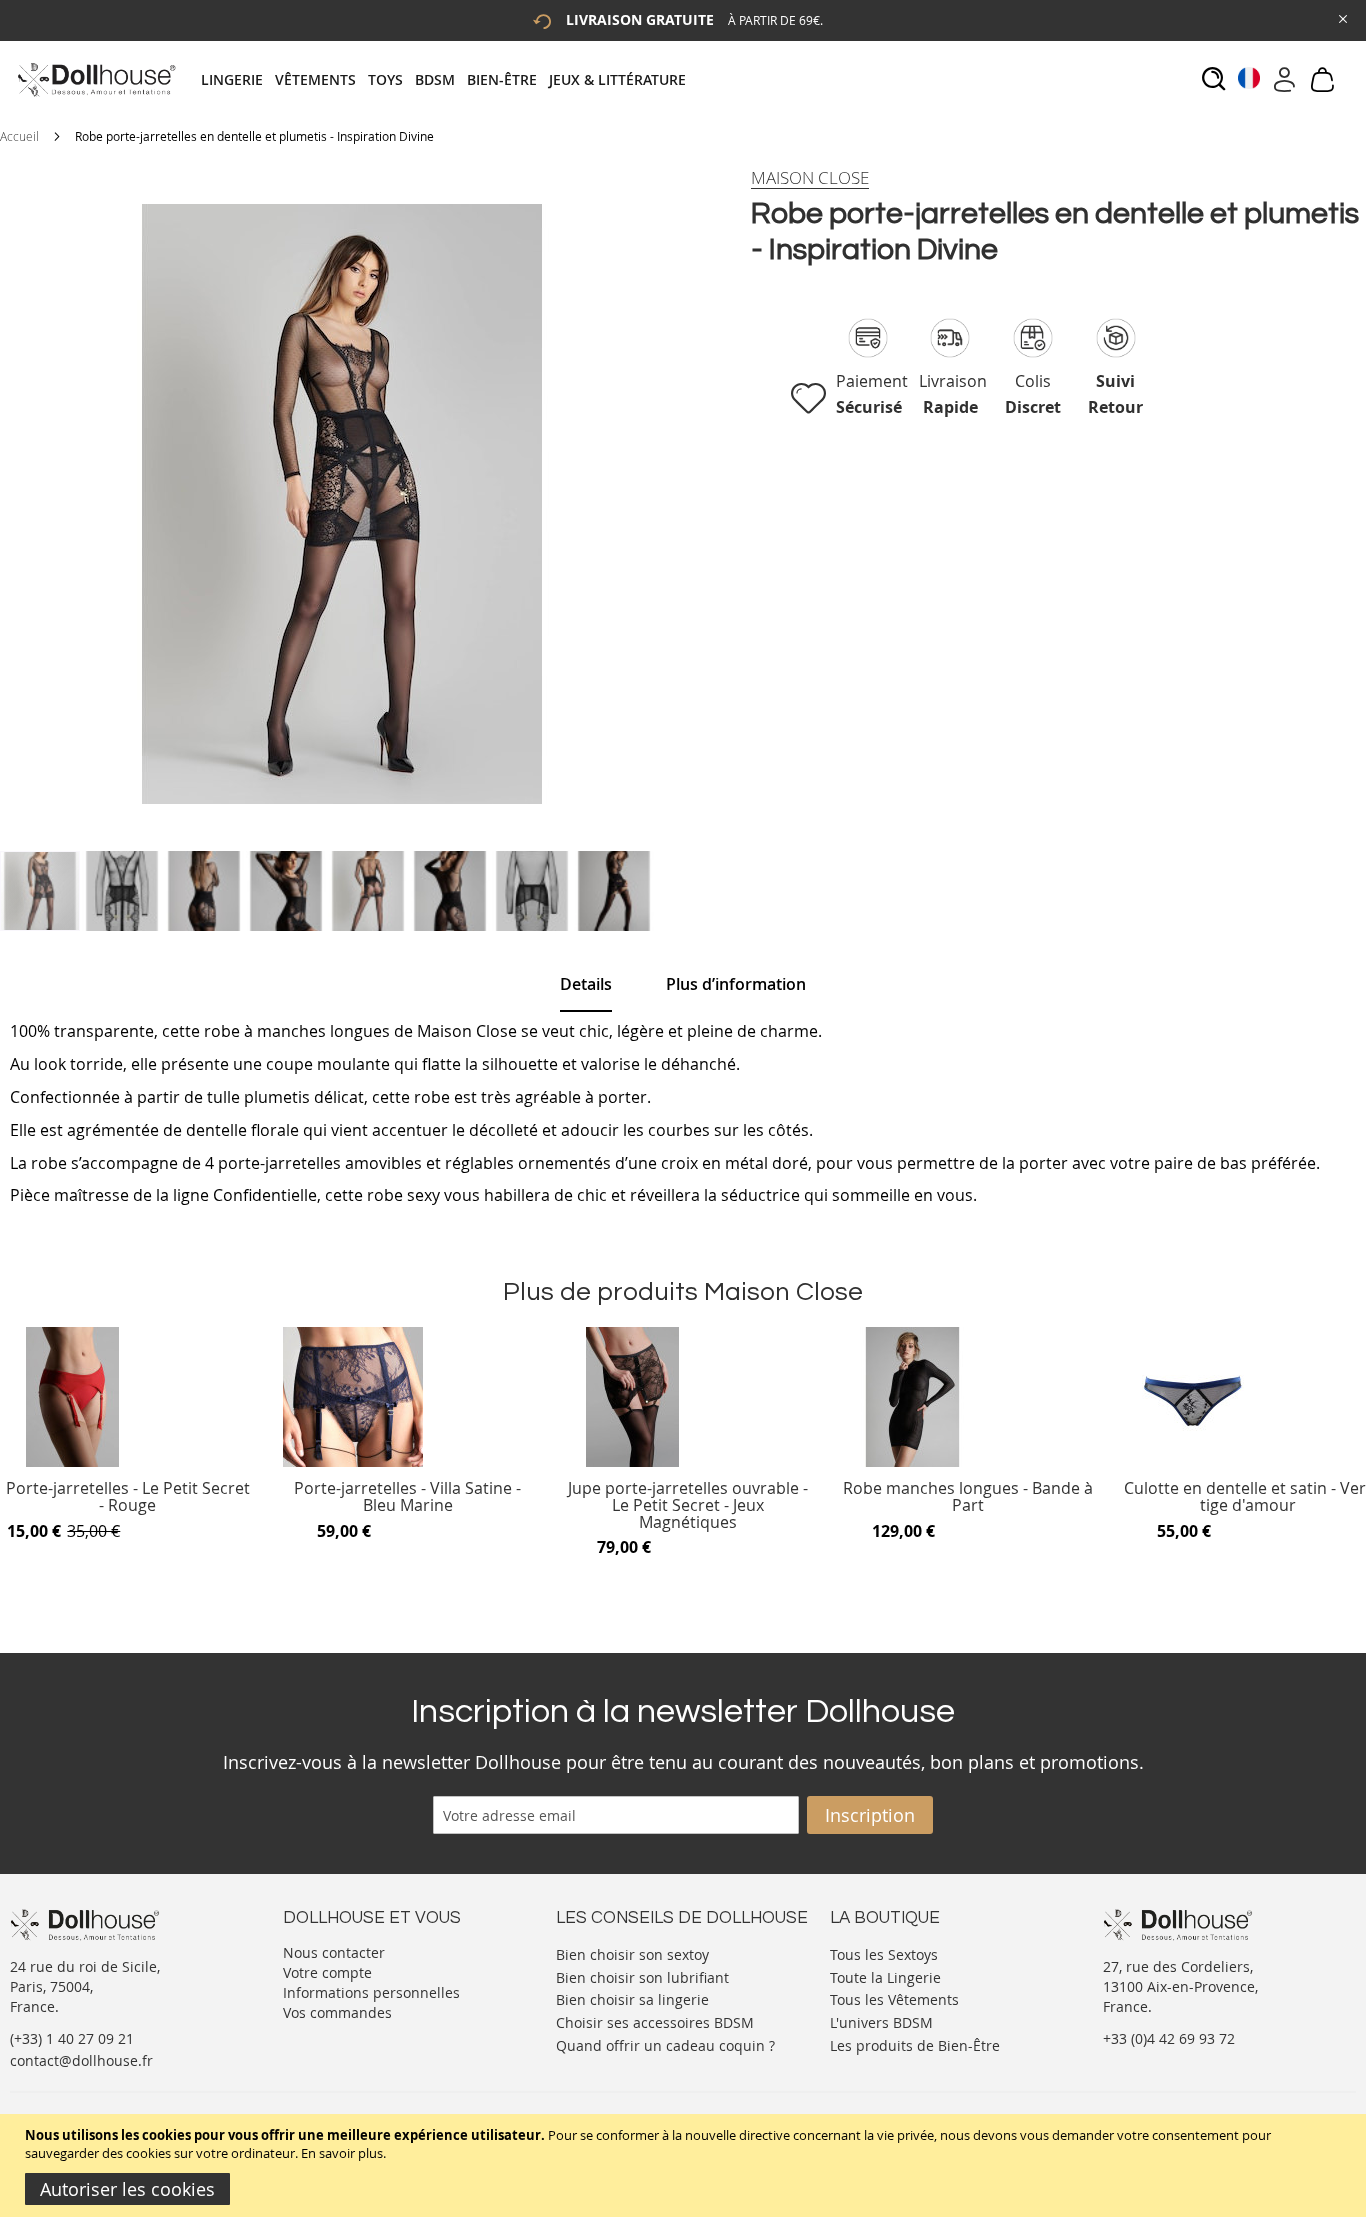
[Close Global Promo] (1341, 17)
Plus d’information (736, 984)
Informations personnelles (371, 1992)
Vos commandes (337, 2012)
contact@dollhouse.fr (81, 2060)
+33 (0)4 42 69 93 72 (1169, 2038)
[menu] (449, 79)
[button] (123, 891)
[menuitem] (238, 79)
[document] (685, 2165)
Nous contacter (334, 1952)
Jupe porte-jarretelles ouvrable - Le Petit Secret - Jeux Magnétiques (688, 1505)
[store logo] (95, 79)
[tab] (449, 79)
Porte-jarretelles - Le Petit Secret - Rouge (128, 1497)
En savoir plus (342, 2153)
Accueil (19, 136)
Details (586, 984)
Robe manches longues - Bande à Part (968, 1497)
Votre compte (327, 1972)
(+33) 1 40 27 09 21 (72, 2038)
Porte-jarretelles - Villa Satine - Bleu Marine (407, 1497)
